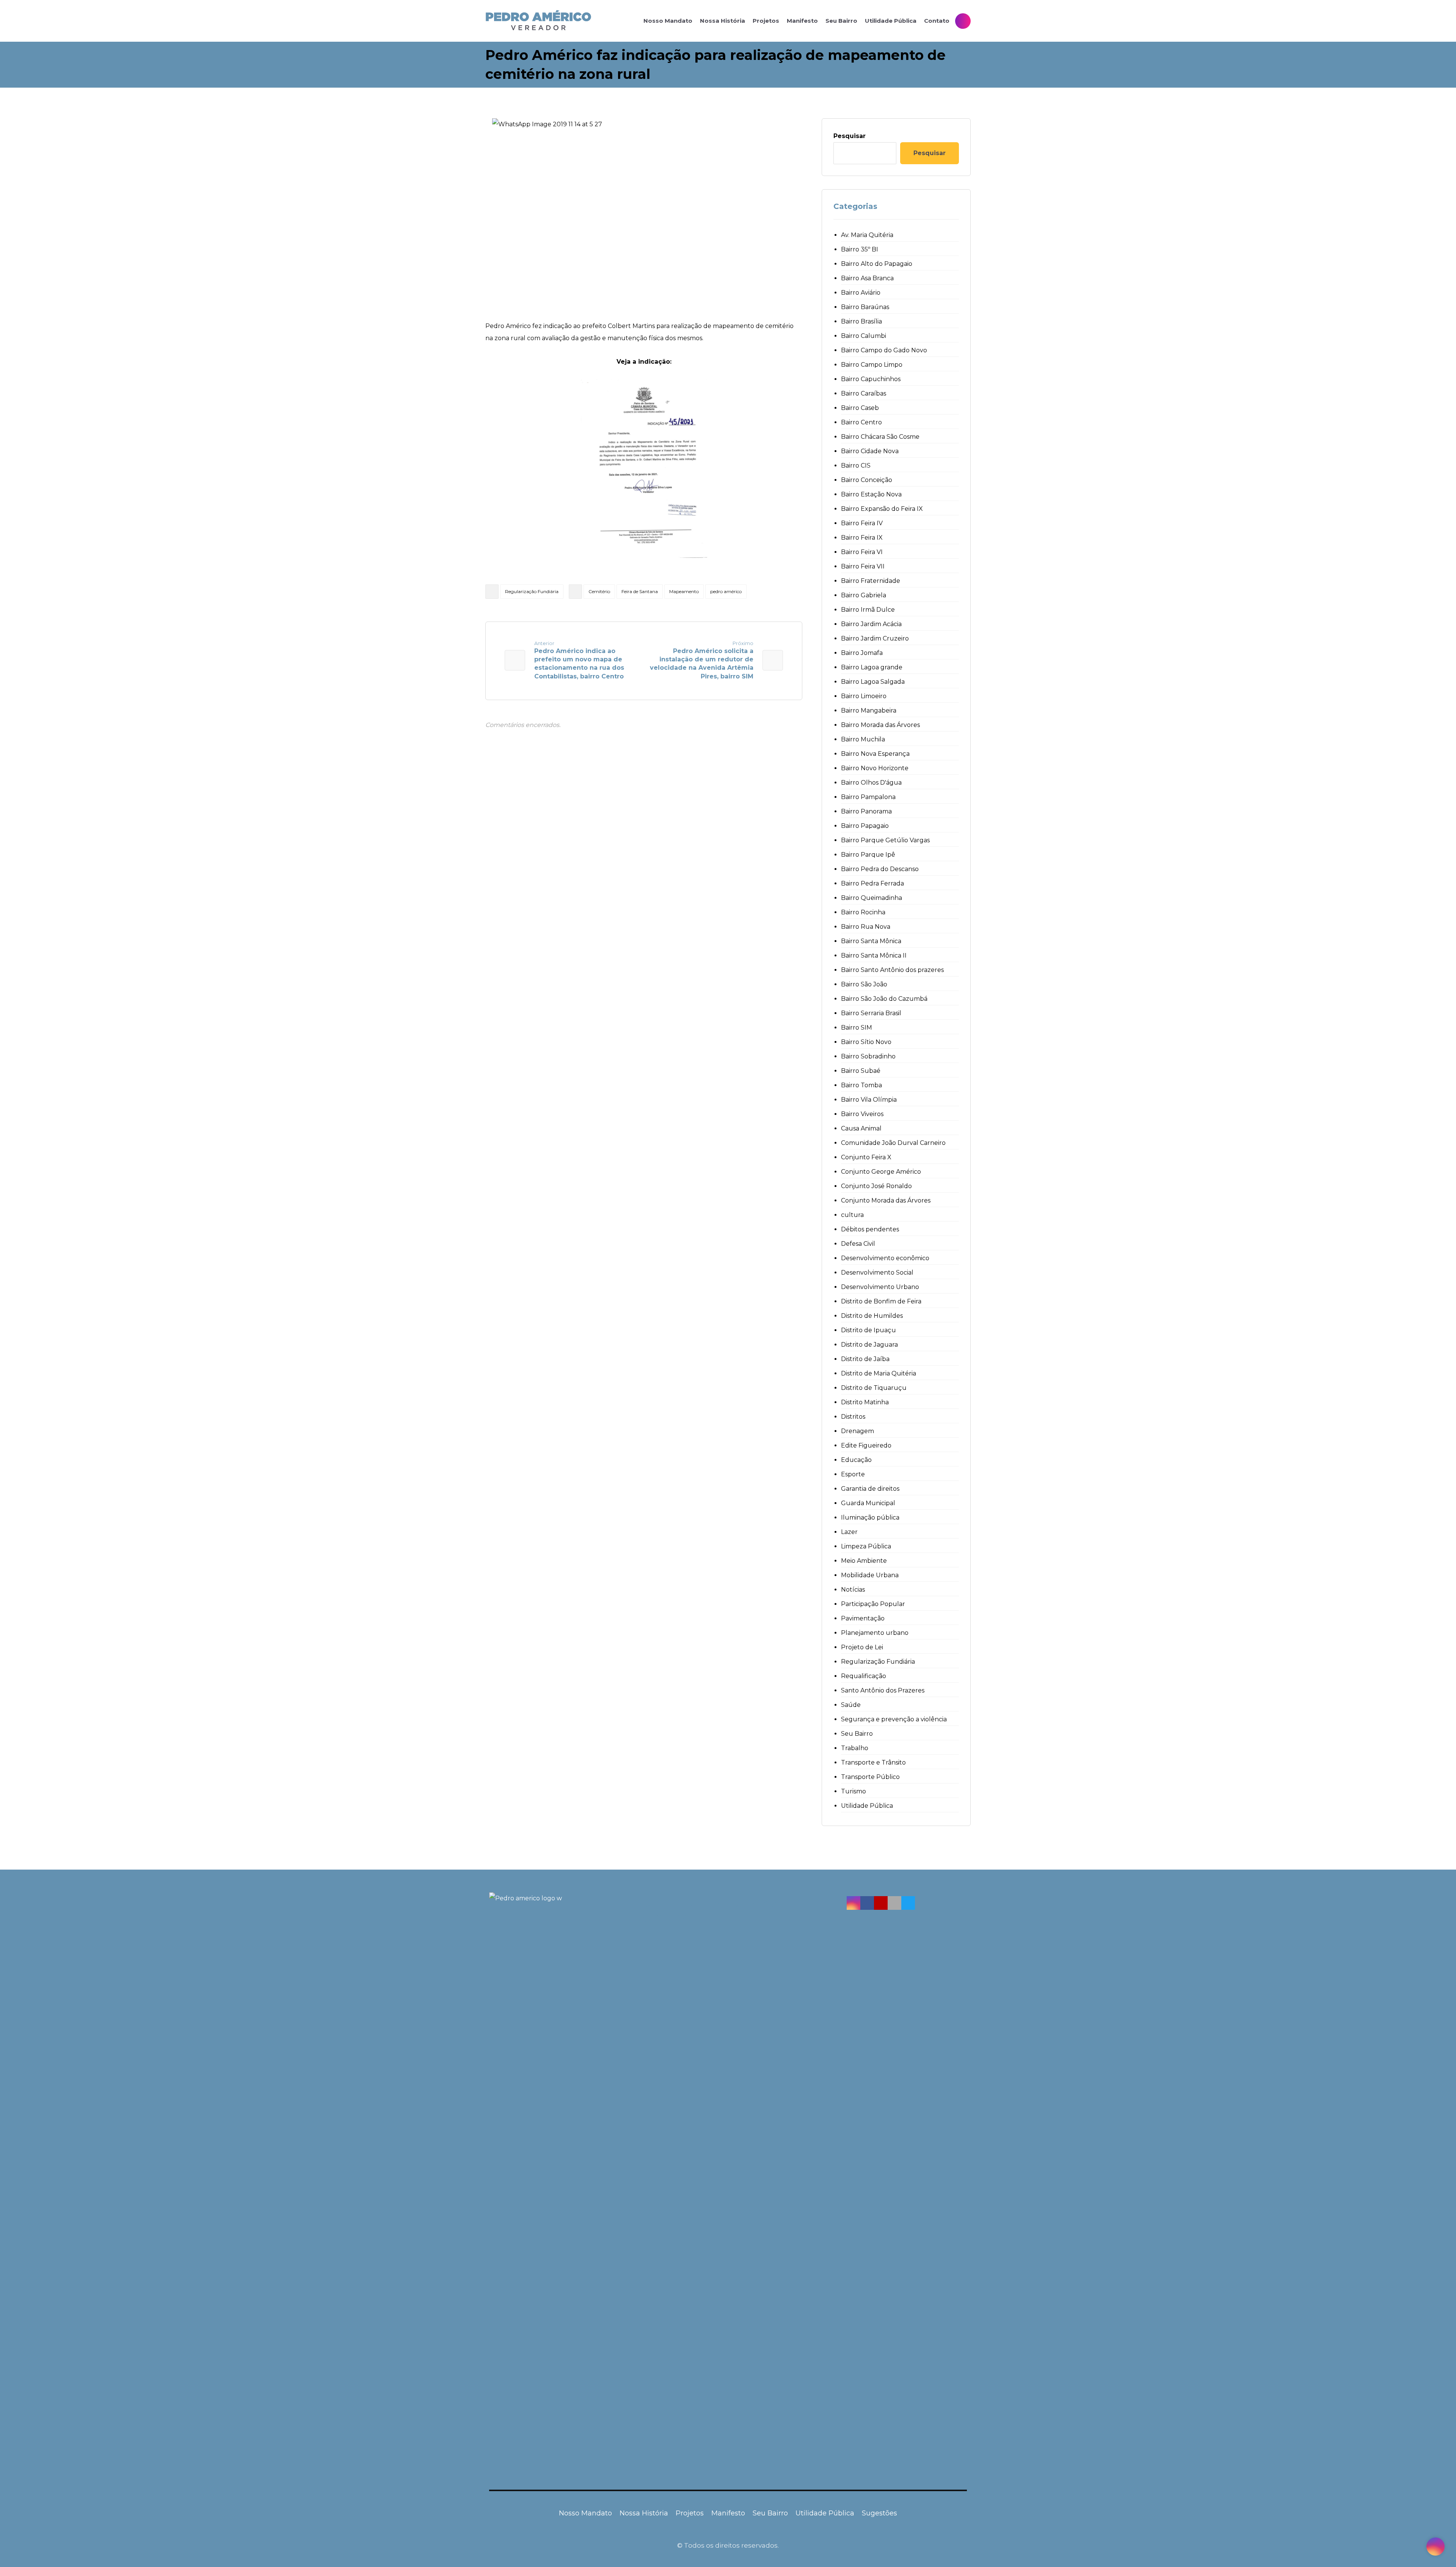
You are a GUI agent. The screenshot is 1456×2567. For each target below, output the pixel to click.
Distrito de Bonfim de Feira (881, 1301)
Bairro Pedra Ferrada (872, 883)
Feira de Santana (640, 591)
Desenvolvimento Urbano (880, 1287)
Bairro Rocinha (863, 912)
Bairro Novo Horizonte (875, 768)
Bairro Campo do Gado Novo (884, 350)
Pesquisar (850, 136)
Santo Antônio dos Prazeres (883, 1690)
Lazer (849, 1532)
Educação (856, 1460)
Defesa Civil (858, 1244)
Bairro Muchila (863, 739)
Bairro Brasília (861, 321)
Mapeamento (684, 591)
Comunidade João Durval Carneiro (893, 1143)
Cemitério (599, 591)
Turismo (854, 1791)
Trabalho (855, 1748)
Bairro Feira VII (863, 566)
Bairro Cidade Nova (870, 451)
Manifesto (728, 2513)
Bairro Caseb (860, 408)
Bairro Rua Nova (866, 927)
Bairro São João (864, 984)
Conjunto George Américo (881, 1172)
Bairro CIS (856, 466)
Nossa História (644, 2513)
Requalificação (864, 1676)
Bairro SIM (857, 1028)
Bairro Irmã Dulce (868, 610)
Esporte (853, 1474)
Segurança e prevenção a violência (894, 1719)
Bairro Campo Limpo (872, 365)
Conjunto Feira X (866, 1157)
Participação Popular (873, 1604)
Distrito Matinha (865, 1402)
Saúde (851, 1705)
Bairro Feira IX (862, 538)
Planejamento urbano (875, 1633)
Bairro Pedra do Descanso (880, 869)
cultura (852, 1215)
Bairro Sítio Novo (866, 1042)
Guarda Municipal (868, 1503)
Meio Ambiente (864, 1561)
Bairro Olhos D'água (871, 783)
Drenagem (857, 1431)
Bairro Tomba (861, 1085)
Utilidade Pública (867, 1806)
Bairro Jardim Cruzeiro (875, 638)
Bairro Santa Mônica (871, 941)
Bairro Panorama (866, 811)
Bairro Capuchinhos (871, 379)
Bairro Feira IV (862, 523)
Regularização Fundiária (532, 591)
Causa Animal (861, 1128)
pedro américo (726, 591)
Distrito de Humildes (872, 1316)
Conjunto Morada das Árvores (886, 1200)
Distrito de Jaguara (869, 1345)
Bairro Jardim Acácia (871, 624)
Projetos (690, 2513)
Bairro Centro (861, 422)
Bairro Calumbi (864, 336)
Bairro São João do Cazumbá (884, 999)
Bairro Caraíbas (864, 393)
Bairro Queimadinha (872, 898)
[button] (854, 1903)
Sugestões (879, 2513)
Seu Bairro (857, 1734)
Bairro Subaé (861, 1071)
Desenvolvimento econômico (885, 1258)
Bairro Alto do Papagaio (877, 264)
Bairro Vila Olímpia (869, 1100)
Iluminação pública (870, 1517)
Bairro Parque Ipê (868, 855)
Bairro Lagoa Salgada (873, 682)
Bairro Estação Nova (871, 494)
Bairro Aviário (861, 293)
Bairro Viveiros (862, 1114)
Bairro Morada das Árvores (880, 725)
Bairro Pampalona (868, 797)
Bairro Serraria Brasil (871, 1013)
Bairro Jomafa (862, 653)
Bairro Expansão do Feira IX (882, 509)
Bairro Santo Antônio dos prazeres (892, 970)
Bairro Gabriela (864, 595)
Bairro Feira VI (862, 552)
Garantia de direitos (870, 1489)
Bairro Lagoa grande (872, 667)
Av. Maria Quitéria (867, 235)
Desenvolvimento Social (877, 1273)
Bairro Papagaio (865, 826)
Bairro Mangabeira (869, 710)
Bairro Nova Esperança (875, 754)
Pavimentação (863, 1618)
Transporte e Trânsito (873, 1762)
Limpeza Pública (866, 1546)
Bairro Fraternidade (871, 581)
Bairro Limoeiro (864, 696)
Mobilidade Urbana (870, 1575)
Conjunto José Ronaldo (876, 1186)
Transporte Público (870, 1777)
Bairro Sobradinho (868, 1056)
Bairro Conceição (867, 480)
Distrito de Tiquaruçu (874, 1388)
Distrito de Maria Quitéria (879, 1373)
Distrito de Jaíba (865, 1359)
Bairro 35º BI (860, 249)
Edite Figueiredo (866, 1445)
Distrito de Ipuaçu (868, 1330)
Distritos (853, 1417)
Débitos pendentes (870, 1229)
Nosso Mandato (585, 2513)
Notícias (853, 1590)
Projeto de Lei (862, 1647)
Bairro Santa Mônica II (874, 955)
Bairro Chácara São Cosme (880, 437)
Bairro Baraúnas (865, 307)
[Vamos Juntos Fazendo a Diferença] (538, 21)
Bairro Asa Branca (867, 278)
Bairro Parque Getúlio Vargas (885, 840)
